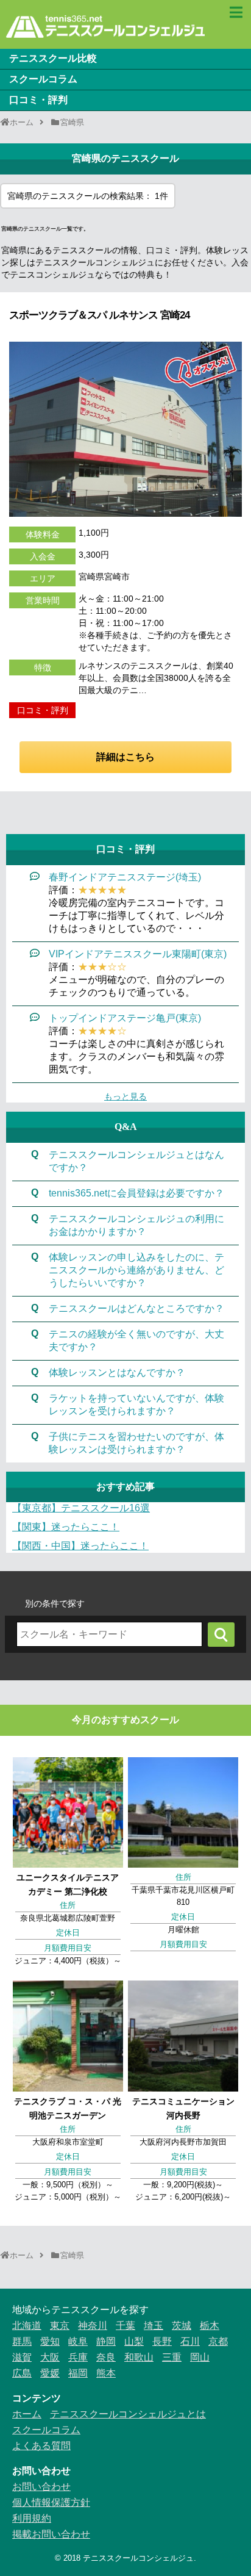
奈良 (106, 2357)
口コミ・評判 (38, 100)
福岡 (78, 2373)
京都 (218, 2341)
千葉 (125, 2326)
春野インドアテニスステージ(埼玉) (125, 877)
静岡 (106, 2341)
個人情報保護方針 (51, 2502)
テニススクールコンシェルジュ (138, 2558)
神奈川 (93, 2326)
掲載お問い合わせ (51, 2534)
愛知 (50, 2341)
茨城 (182, 2326)
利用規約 (32, 2518)
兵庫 (78, 2357)
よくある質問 (41, 2446)
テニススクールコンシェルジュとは (128, 2414)
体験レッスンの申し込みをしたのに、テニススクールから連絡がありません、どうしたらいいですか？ (136, 1270)
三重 (172, 2357)
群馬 (22, 2341)
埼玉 (154, 2326)
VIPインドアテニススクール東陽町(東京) (138, 954)
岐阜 (78, 2341)
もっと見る (125, 1096)
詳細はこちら (125, 757)
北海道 (27, 2326)
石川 (190, 2341)
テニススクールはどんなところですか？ (136, 1308)
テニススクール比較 (53, 58)
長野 (162, 2341)
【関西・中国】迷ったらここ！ (80, 1546)
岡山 (200, 2357)
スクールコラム (43, 79)
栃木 (210, 2326)
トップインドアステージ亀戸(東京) (125, 1018)
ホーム (27, 2414)
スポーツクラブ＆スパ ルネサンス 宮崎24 (99, 315)
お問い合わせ (41, 2487)
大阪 (50, 2357)
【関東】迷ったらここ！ (66, 1527)
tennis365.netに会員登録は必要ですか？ (136, 1193)
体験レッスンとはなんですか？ (117, 1373)
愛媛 (50, 2373)
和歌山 (139, 2357)
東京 (60, 2326)
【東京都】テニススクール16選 (81, 1508)
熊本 (106, 2373)
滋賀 (22, 2357)
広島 (22, 2373)
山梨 (134, 2341)
